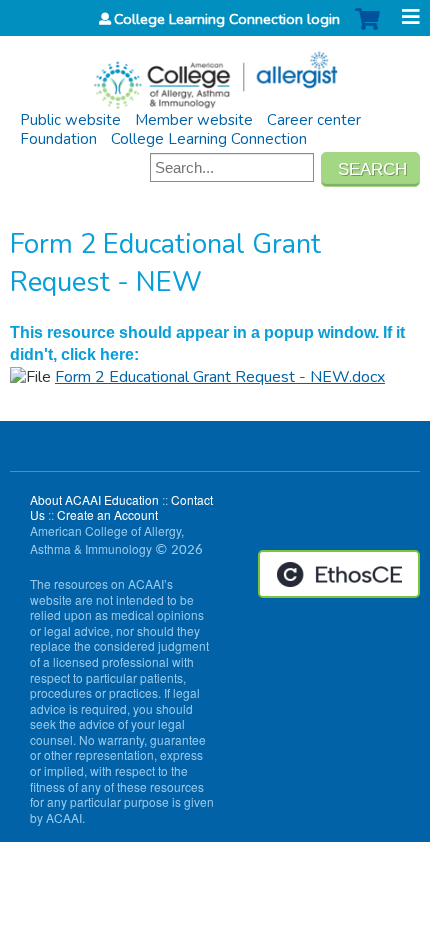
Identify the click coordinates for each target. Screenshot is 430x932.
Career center (314, 120)
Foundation (58, 139)
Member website (194, 120)
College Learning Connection (209, 139)
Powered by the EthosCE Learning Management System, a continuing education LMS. (339, 574)
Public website (70, 120)
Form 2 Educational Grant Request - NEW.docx (220, 377)
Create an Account (107, 514)
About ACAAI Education (94, 499)
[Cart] (367, 29)
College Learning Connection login (227, 19)
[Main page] (215, 73)
